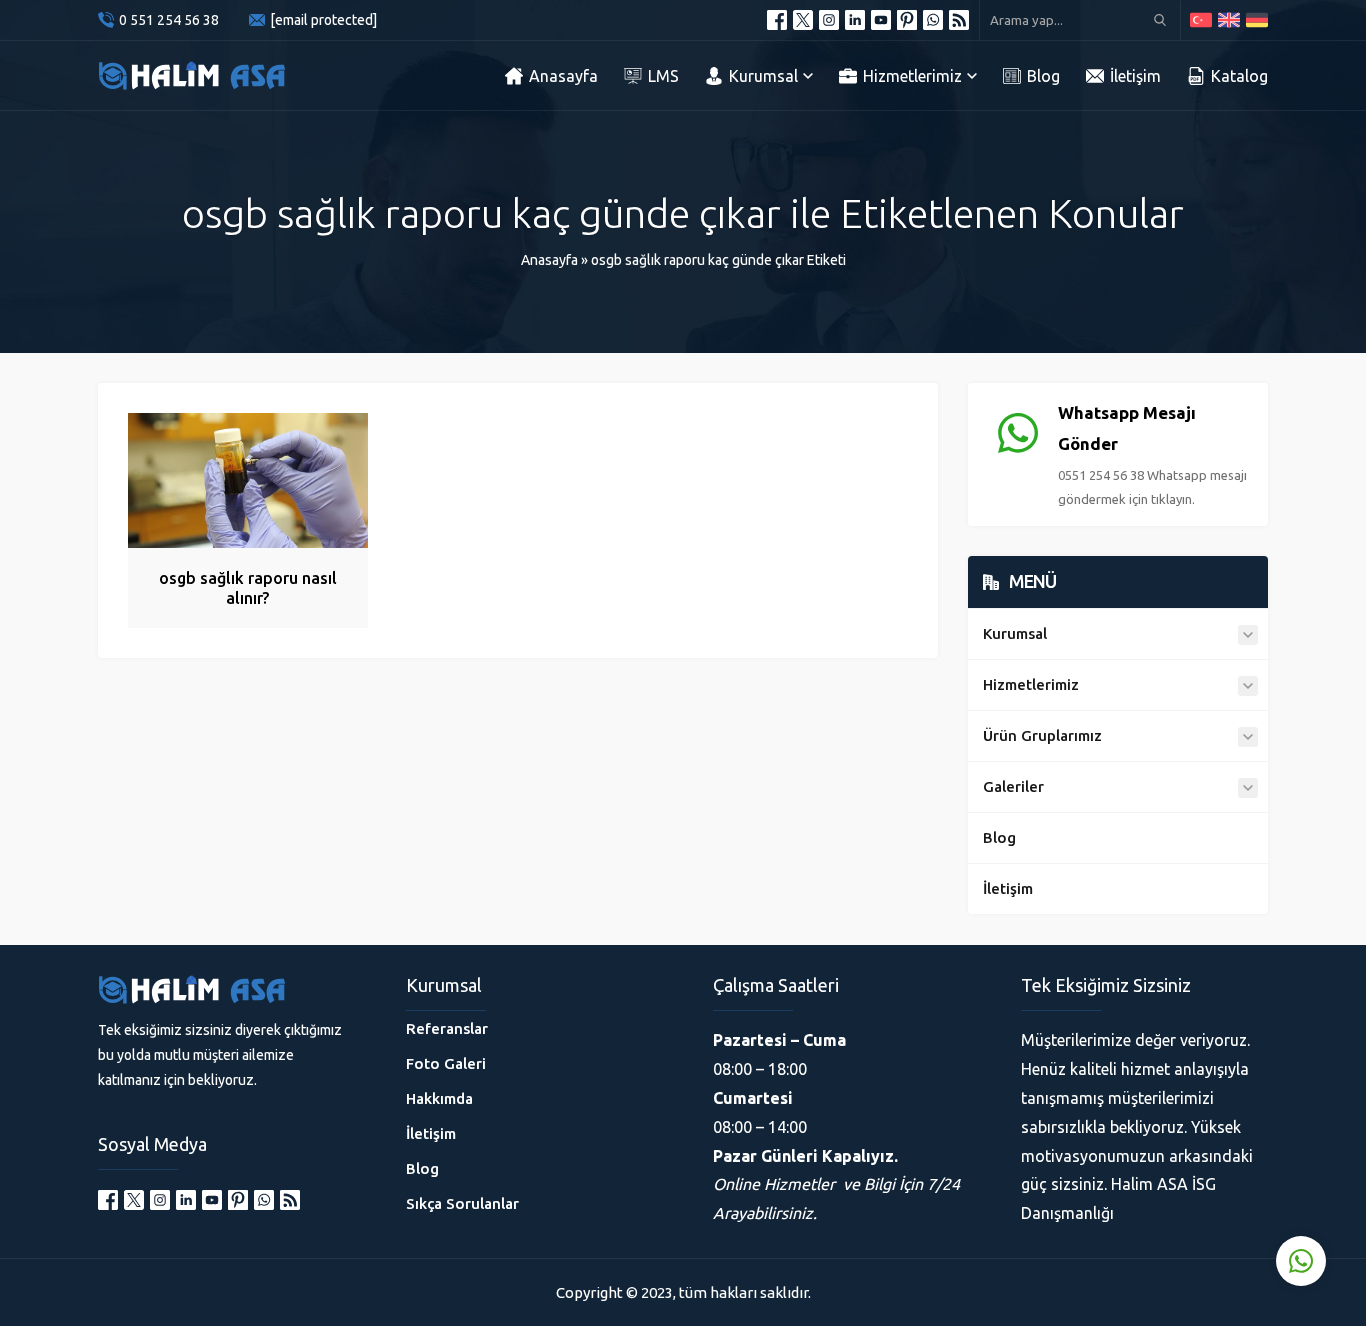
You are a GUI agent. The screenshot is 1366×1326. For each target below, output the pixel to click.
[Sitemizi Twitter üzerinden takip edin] (803, 20)
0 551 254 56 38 (169, 20)
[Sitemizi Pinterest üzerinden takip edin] (907, 20)
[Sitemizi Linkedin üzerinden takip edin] (855, 20)
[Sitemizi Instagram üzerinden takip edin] (829, 20)
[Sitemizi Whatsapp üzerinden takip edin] (933, 20)
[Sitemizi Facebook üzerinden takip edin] (777, 20)
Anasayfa (549, 260)
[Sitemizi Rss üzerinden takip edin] (959, 20)
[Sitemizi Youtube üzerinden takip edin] (881, 20)
